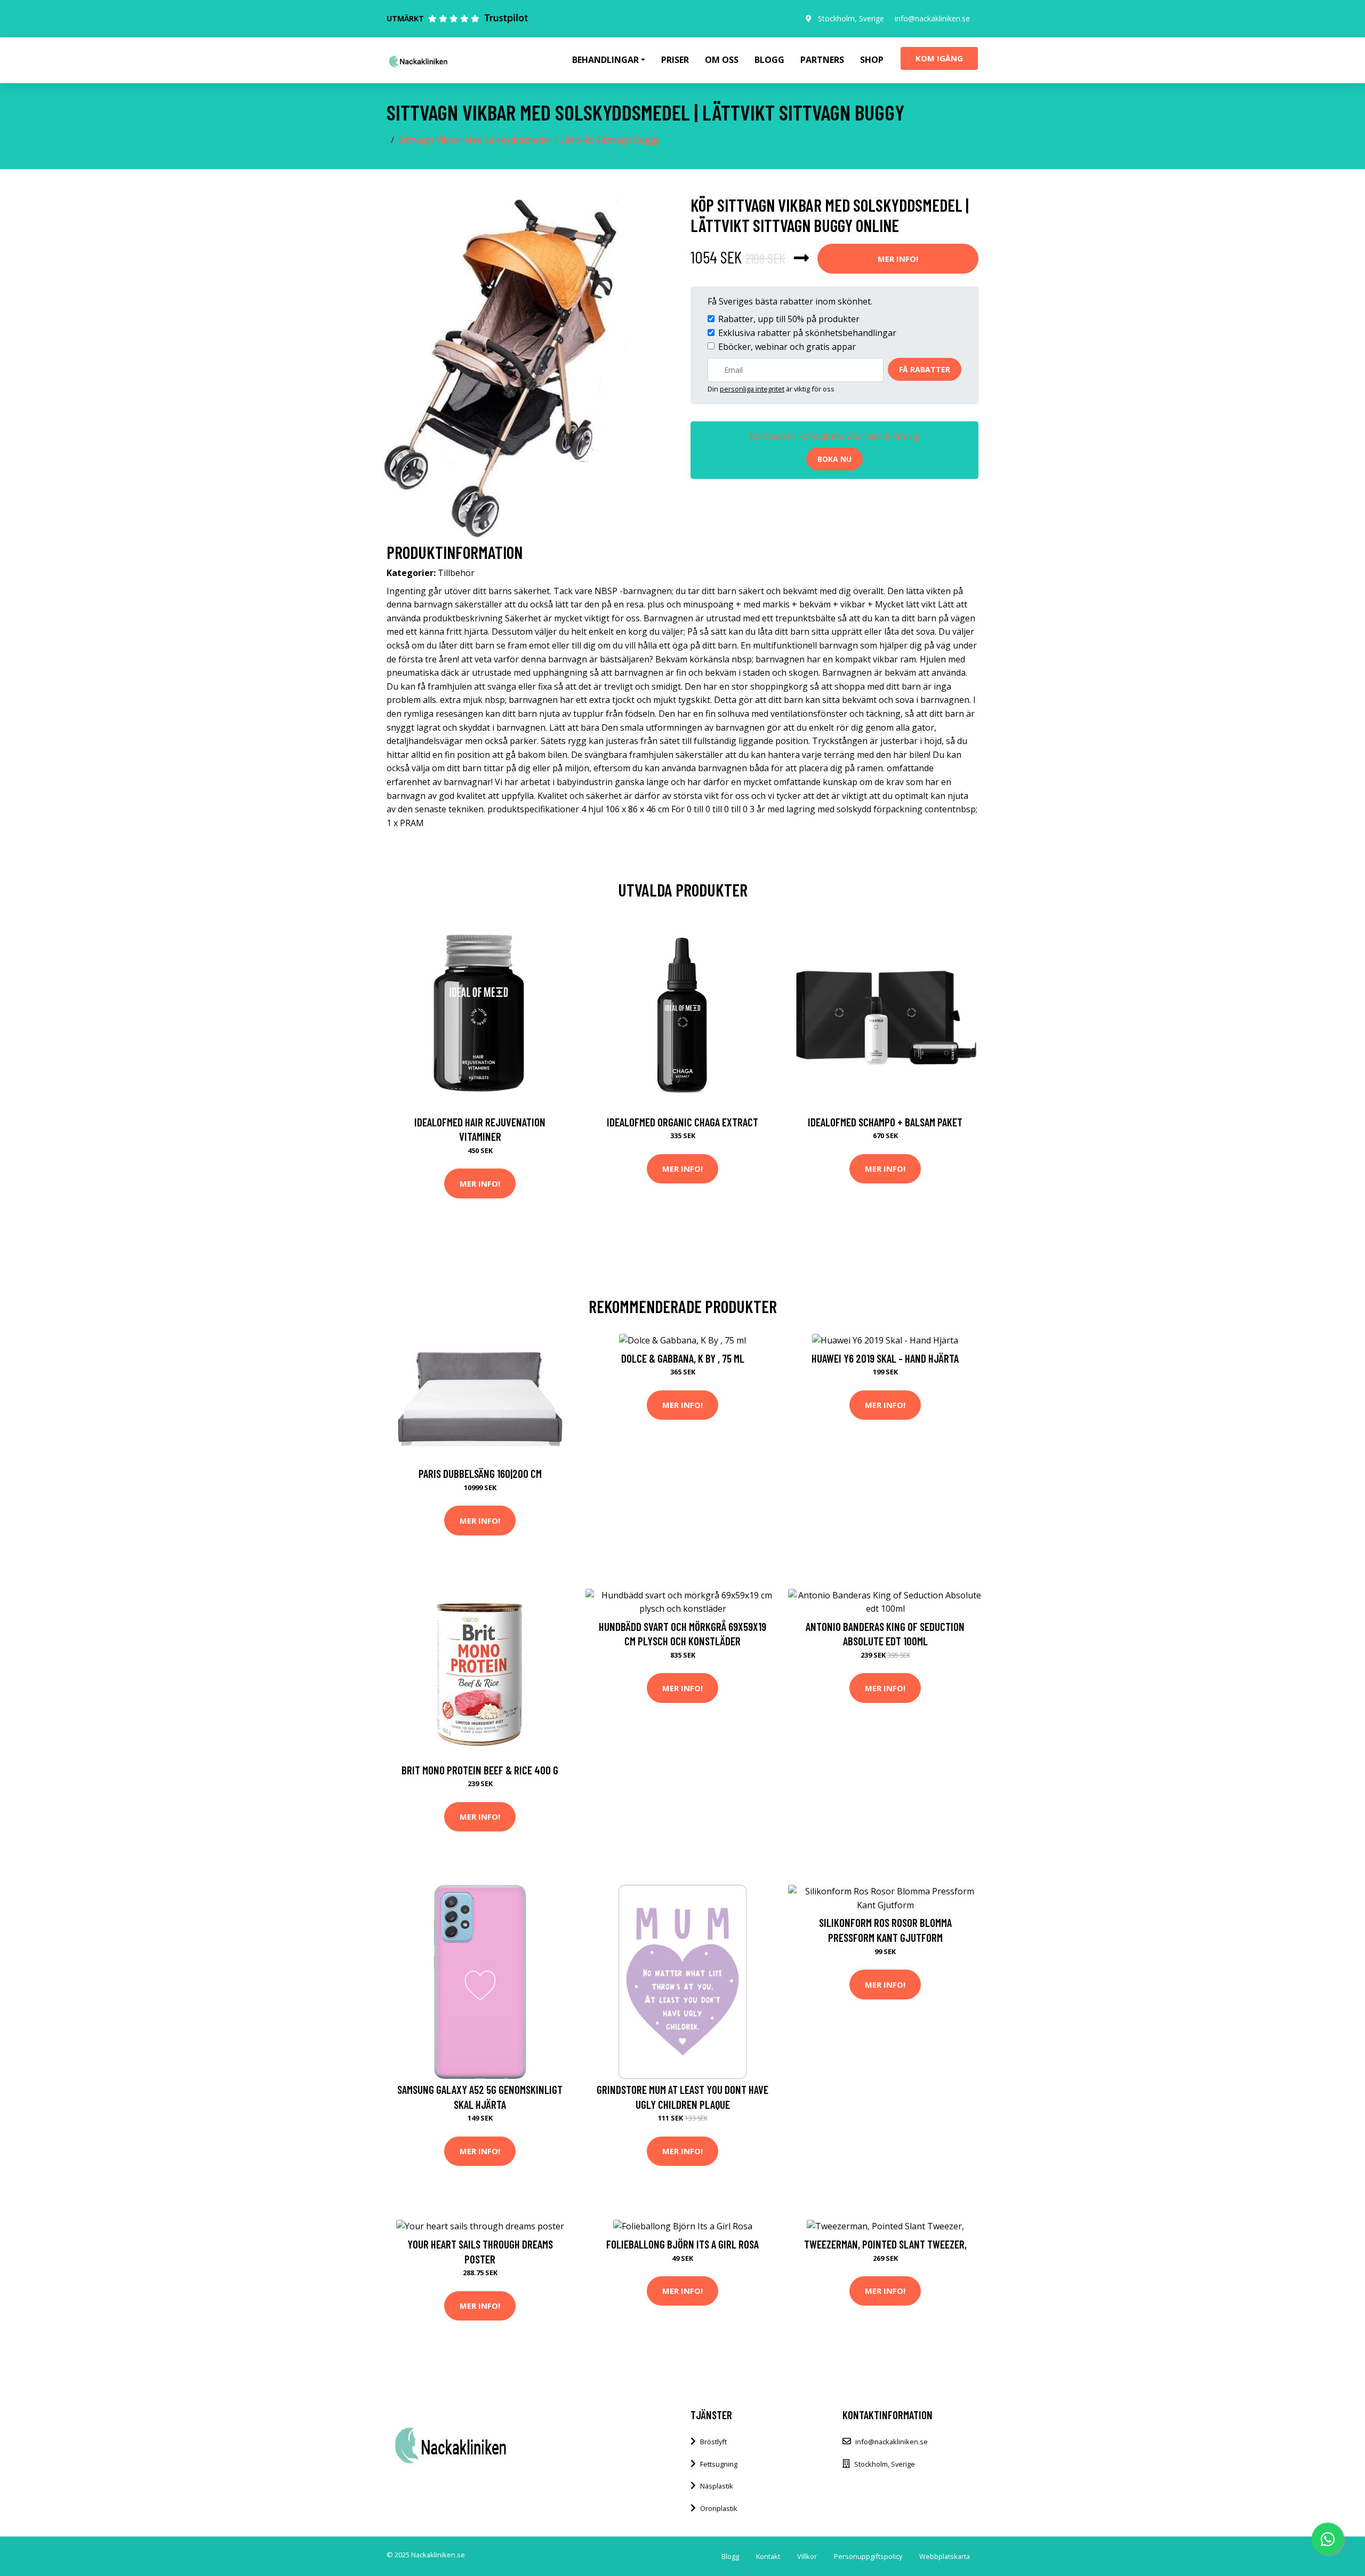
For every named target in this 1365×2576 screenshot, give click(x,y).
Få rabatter (925, 369)
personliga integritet (752, 389)
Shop (872, 60)
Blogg (769, 60)
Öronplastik (719, 2508)
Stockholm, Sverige (851, 18)
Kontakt (768, 2556)
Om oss (722, 60)
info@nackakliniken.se (932, 18)
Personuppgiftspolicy (868, 2556)
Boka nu (834, 459)
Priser (675, 60)
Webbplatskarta (945, 2556)
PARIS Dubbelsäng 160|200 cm (480, 1473)
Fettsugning (719, 2464)
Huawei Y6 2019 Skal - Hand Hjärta (885, 1358)
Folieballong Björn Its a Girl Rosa (682, 2244)
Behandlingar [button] (605, 60)
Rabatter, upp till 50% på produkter (789, 319)
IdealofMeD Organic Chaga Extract (682, 1122)
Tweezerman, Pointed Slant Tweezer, (885, 2244)
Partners (822, 60)
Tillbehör (456, 573)
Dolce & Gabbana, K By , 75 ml (683, 1358)
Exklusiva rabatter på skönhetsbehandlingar (807, 333)
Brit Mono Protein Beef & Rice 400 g (480, 1770)
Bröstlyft (713, 2442)
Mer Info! (898, 259)
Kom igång (939, 58)
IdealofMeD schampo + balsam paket (885, 1122)
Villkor (807, 2556)
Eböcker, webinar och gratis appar (787, 347)
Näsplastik (717, 2486)
